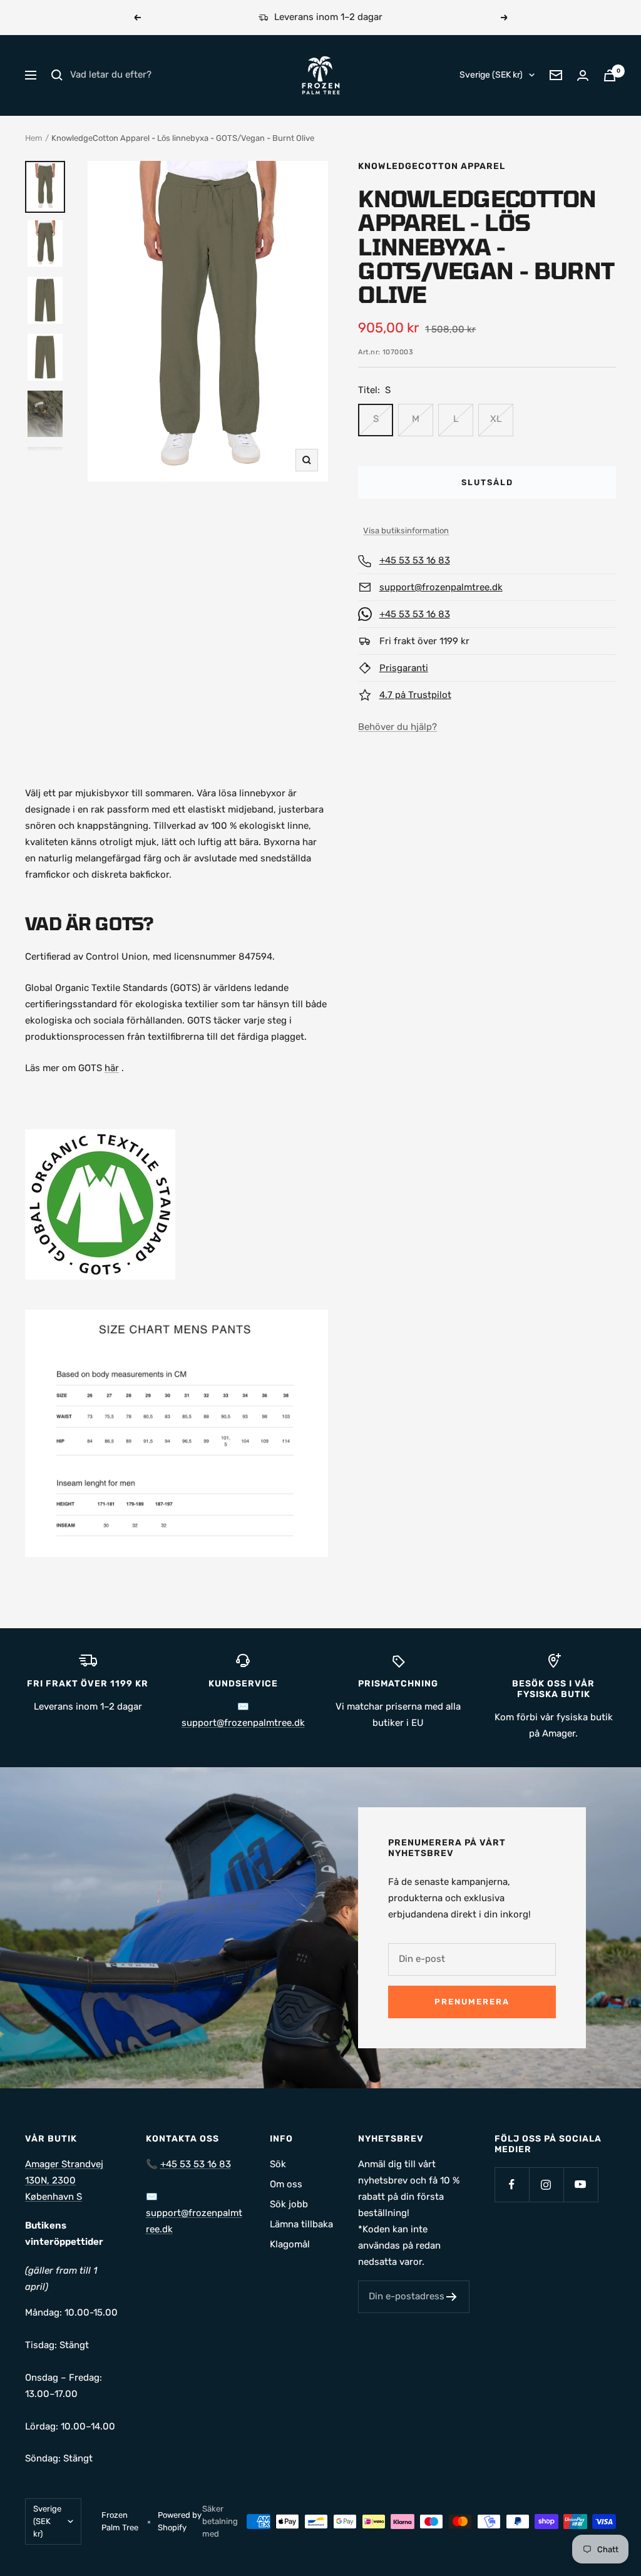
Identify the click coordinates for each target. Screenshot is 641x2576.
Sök (278, 2164)
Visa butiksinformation (406, 531)
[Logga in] (583, 75)
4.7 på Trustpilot (415, 695)
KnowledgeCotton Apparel (432, 166)
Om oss (286, 2184)
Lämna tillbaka (301, 2224)
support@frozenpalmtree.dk (441, 587)
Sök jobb (289, 2204)
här (112, 1068)
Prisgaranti (404, 668)
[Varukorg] (610, 75)
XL (496, 419)
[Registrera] (452, 2297)
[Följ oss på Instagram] (546, 2184)
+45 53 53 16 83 (415, 560)
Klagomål (290, 2244)
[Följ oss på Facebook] (512, 2184)
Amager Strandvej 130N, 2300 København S (64, 2180)
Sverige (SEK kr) (491, 75)
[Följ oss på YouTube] (581, 2184)
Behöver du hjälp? (397, 727)
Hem (34, 138)
